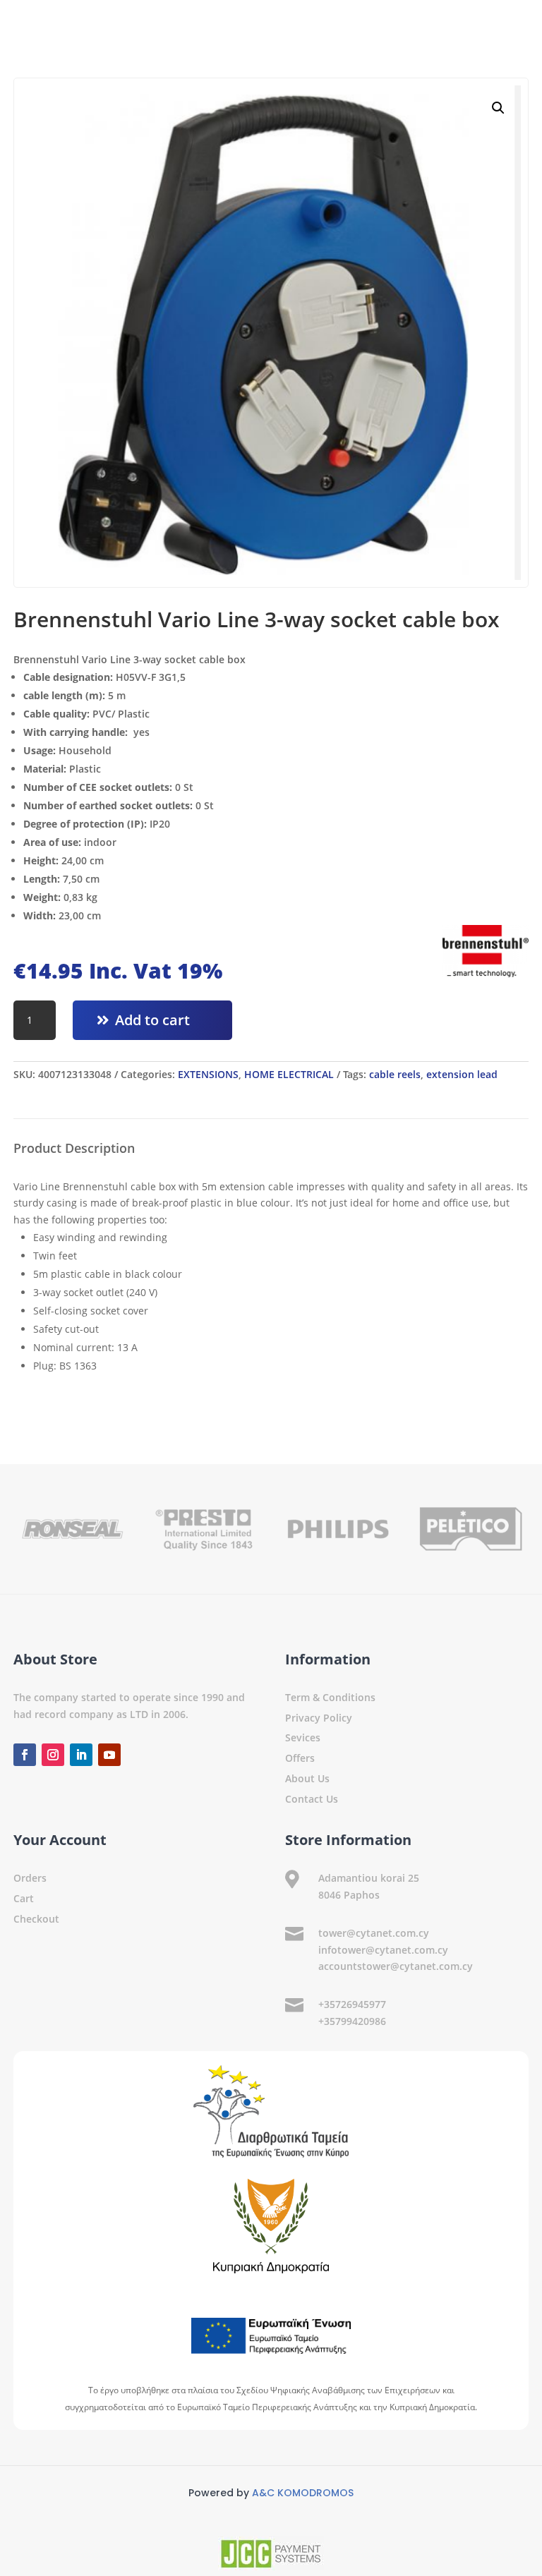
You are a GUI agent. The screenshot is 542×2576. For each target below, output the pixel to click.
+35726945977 (352, 2004)
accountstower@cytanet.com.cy (396, 1966)
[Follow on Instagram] (53, 1755)
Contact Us (312, 1799)
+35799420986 (352, 2021)
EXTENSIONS (208, 1074)
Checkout (36, 1919)
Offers (300, 1758)
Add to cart (152, 1020)
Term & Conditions (330, 1697)
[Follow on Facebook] (25, 1755)
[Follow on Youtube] (109, 1755)
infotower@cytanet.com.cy (383, 1950)
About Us (307, 1778)
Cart (24, 1898)
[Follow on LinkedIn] (81, 1755)
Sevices (303, 1737)
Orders (30, 1878)
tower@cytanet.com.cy (374, 1933)
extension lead (462, 1074)
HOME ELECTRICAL (289, 1074)
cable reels (395, 1074)
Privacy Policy (319, 1718)
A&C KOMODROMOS (303, 2493)
